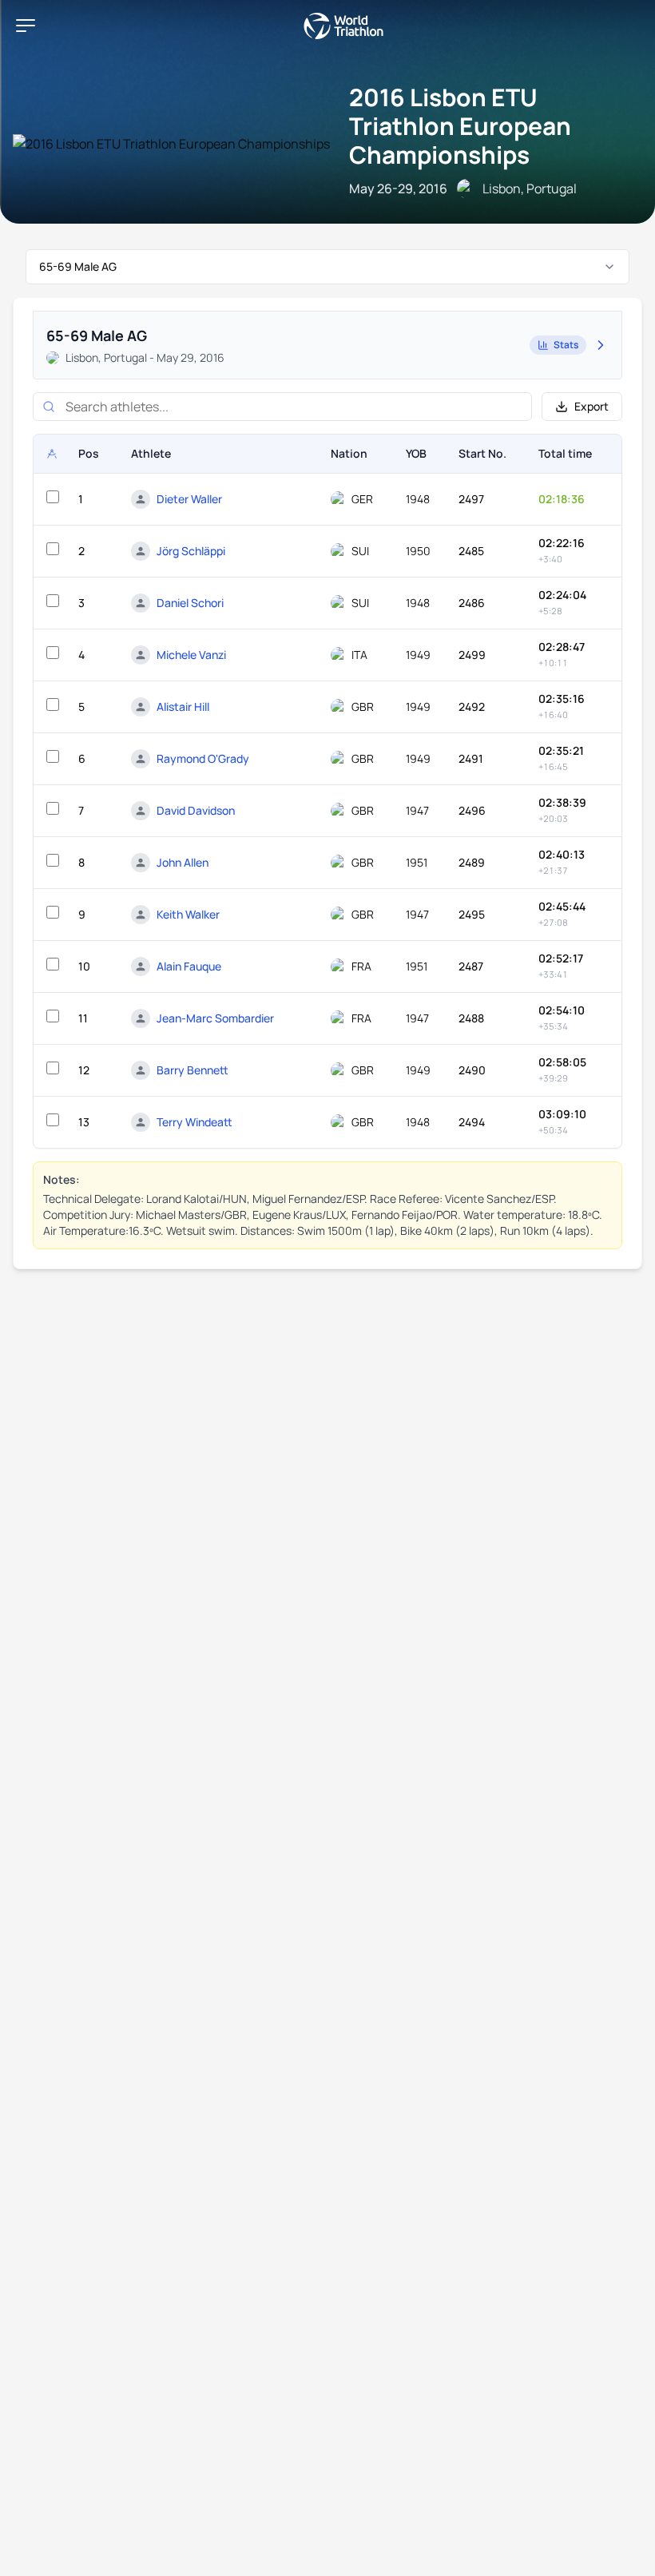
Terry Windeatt (195, 1122)
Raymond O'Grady (203, 758)
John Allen (183, 862)
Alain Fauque (189, 966)
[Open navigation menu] (26, 26)
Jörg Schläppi (191, 551)
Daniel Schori (190, 603)
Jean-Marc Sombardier (215, 1018)
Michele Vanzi (191, 655)
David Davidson (196, 810)
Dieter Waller (189, 499)
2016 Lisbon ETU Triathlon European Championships (460, 126)
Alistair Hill (183, 707)
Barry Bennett (193, 1070)
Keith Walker (188, 914)
